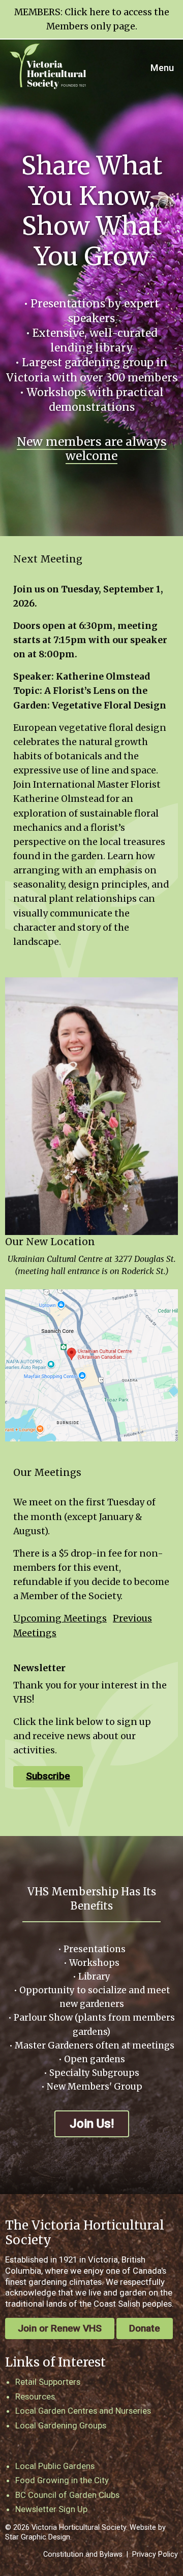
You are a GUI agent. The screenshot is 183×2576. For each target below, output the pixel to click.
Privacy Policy (155, 2554)
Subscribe (48, 1776)
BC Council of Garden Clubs (67, 2495)
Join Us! (92, 2124)
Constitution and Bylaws (83, 2554)
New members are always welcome (92, 449)
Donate (145, 2328)
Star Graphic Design (38, 2537)
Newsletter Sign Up (51, 2509)
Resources (35, 2396)
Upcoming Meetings (60, 1618)
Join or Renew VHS (60, 2328)
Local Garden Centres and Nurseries (83, 2411)
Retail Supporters (48, 2382)
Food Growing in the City (62, 2480)
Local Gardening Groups (61, 2425)
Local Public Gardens (55, 2466)
